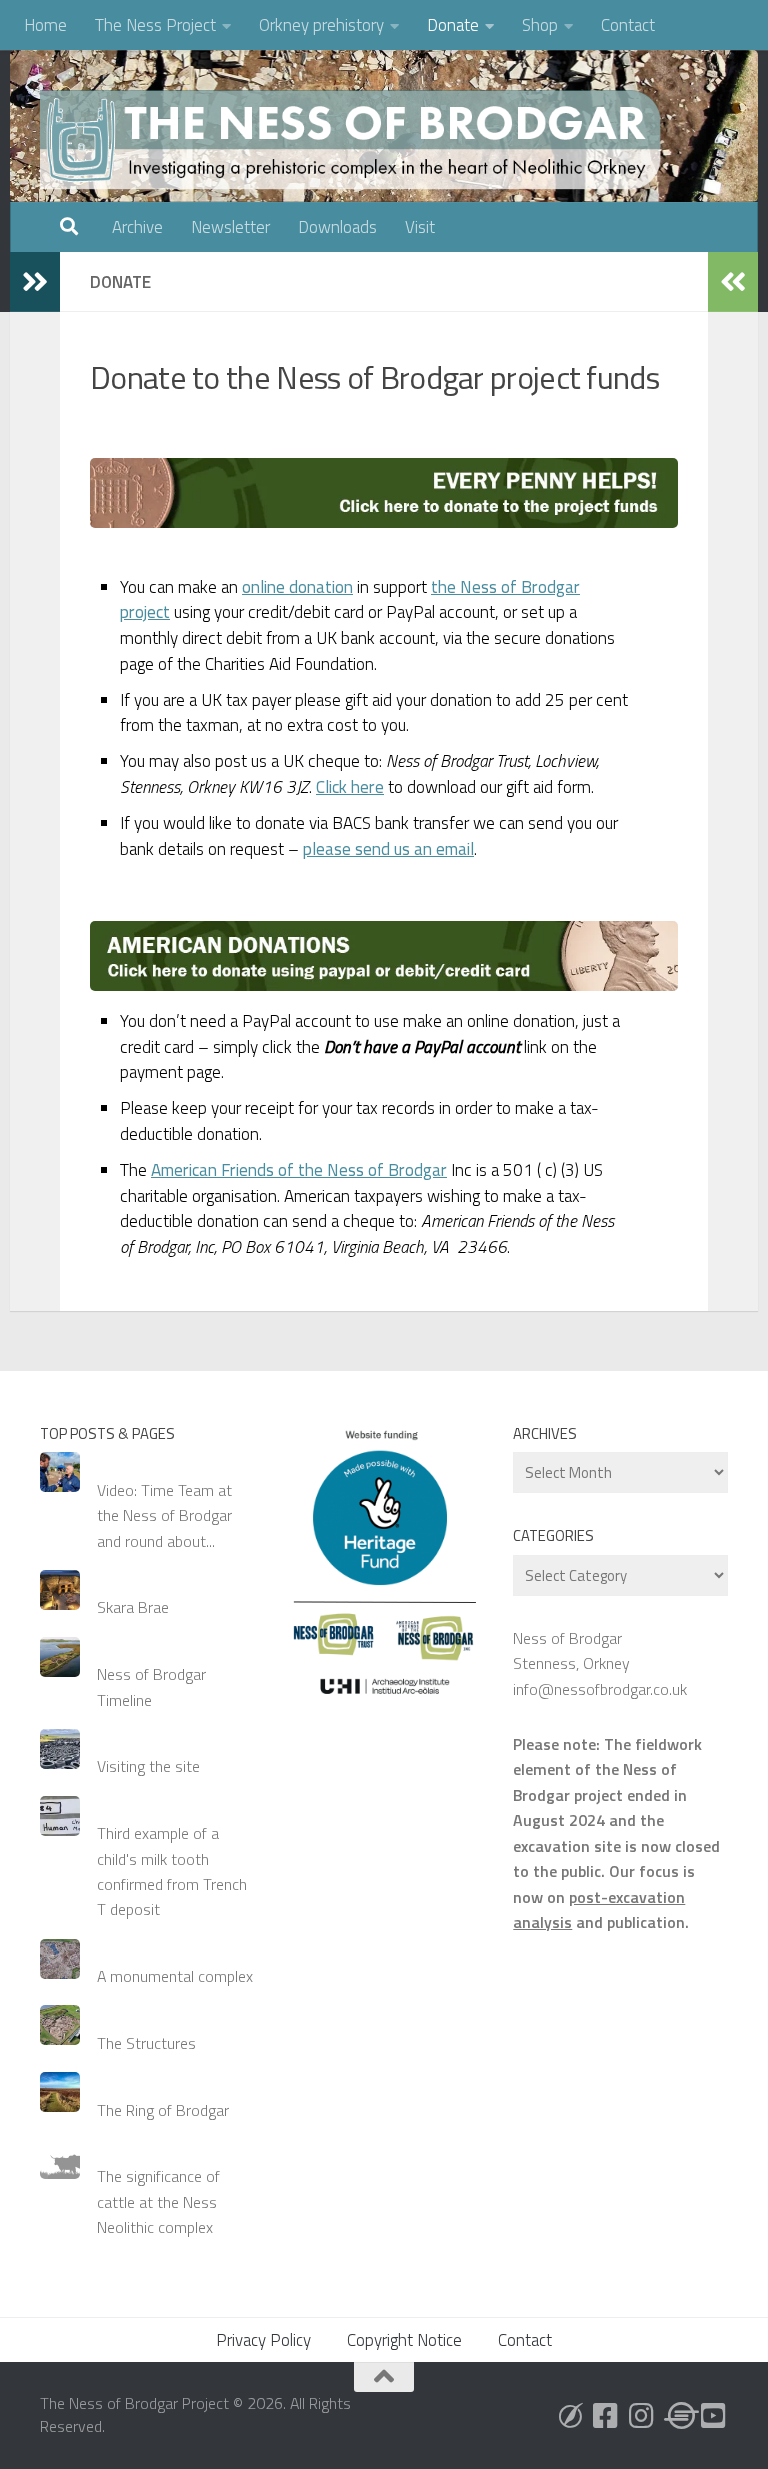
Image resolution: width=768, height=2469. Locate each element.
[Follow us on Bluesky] (570, 2416)
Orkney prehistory (321, 25)
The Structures (146, 2043)
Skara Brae (133, 1607)
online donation (297, 587)
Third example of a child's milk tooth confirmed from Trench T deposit (172, 1871)
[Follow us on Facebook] (606, 2416)
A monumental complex (175, 1976)
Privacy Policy (263, 2340)
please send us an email (388, 849)
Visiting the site (148, 1766)
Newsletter (230, 227)
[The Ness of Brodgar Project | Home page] (355, 140)
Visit (420, 227)
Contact (628, 25)
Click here (350, 787)
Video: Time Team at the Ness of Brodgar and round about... (164, 1515)
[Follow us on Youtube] (714, 2416)
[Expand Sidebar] (35, 282)
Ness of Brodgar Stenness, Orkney (571, 1650)
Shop (540, 25)
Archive (137, 227)
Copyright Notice (404, 2340)
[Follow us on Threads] (678, 2416)
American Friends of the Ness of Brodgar (299, 1170)
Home (45, 25)
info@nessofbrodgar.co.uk (600, 1689)
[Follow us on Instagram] (642, 2416)
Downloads (337, 227)
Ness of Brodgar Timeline (151, 1686)
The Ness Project (155, 25)
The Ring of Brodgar (163, 2110)
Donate (453, 25)
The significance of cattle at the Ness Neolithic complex (158, 2201)
